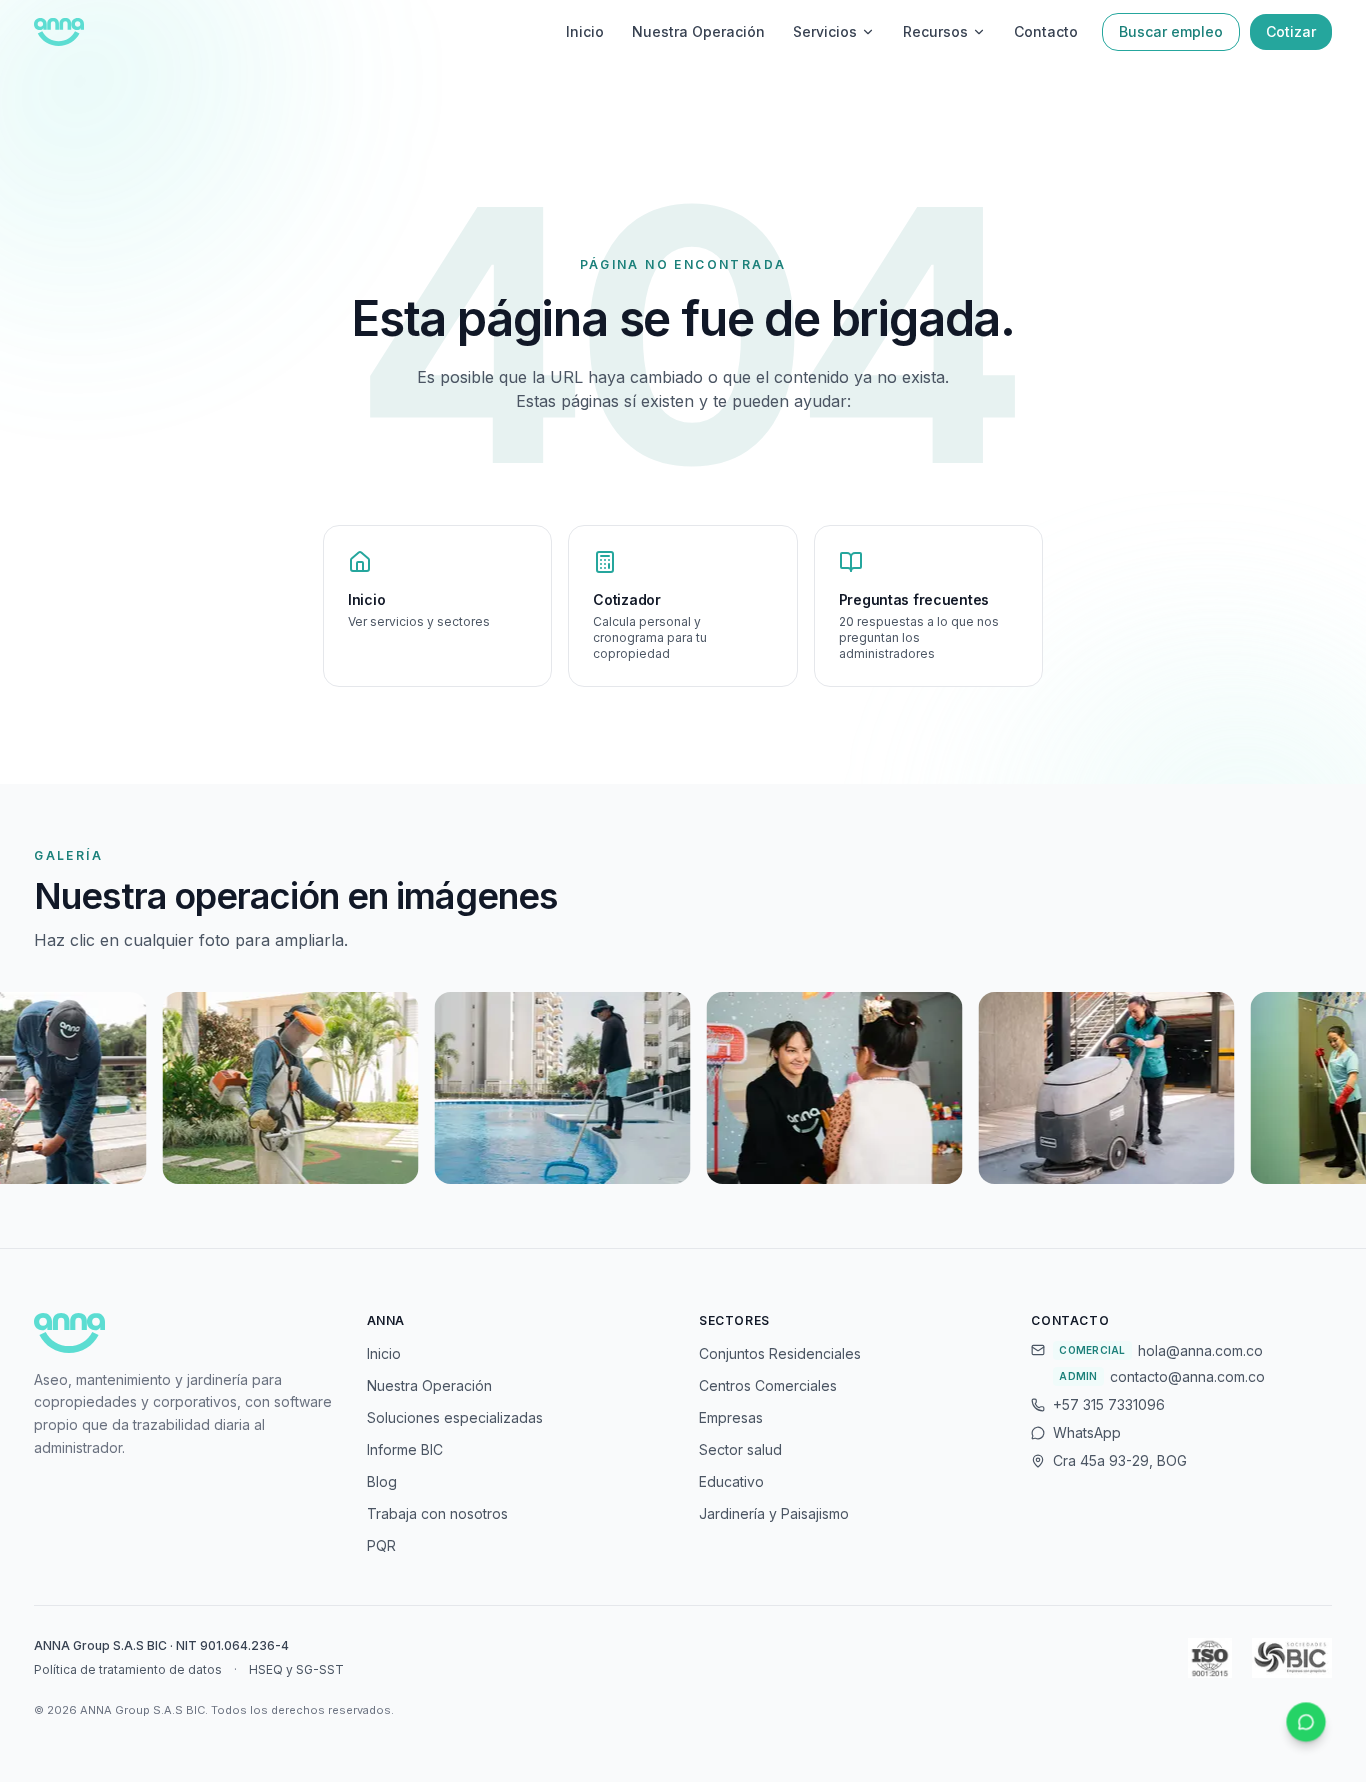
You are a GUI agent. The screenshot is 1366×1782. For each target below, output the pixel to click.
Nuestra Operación (698, 31)
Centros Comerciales (768, 1385)
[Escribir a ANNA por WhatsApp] (1306, 1722)
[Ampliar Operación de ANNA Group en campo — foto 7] (1040, 1088)
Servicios (825, 31)
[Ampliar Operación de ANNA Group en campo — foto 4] (224, 1088)
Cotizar (1291, 31)
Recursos (935, 31)
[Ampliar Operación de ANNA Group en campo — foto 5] (496, 1088)
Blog (382, 1481)
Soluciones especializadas (455, 1417)
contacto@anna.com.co (1187, 1376)
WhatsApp (1087, 1432)
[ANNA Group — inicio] (58, 32)
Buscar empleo (1171, 31)
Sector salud (740, 1449)
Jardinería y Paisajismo (774, 1513)
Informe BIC (405, 1449)
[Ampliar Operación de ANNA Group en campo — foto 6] (768, 1088)
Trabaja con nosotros (437, 1513)
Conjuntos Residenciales (780, 1353)
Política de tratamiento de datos (128, 1669)
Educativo (731, 1481)
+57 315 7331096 (1109, 1404)
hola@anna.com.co (1200, 1350)
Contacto (1046, 31)
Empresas (731, 1417)
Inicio (585, 31)
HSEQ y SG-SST (296, 1669)
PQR (381, 1545)
